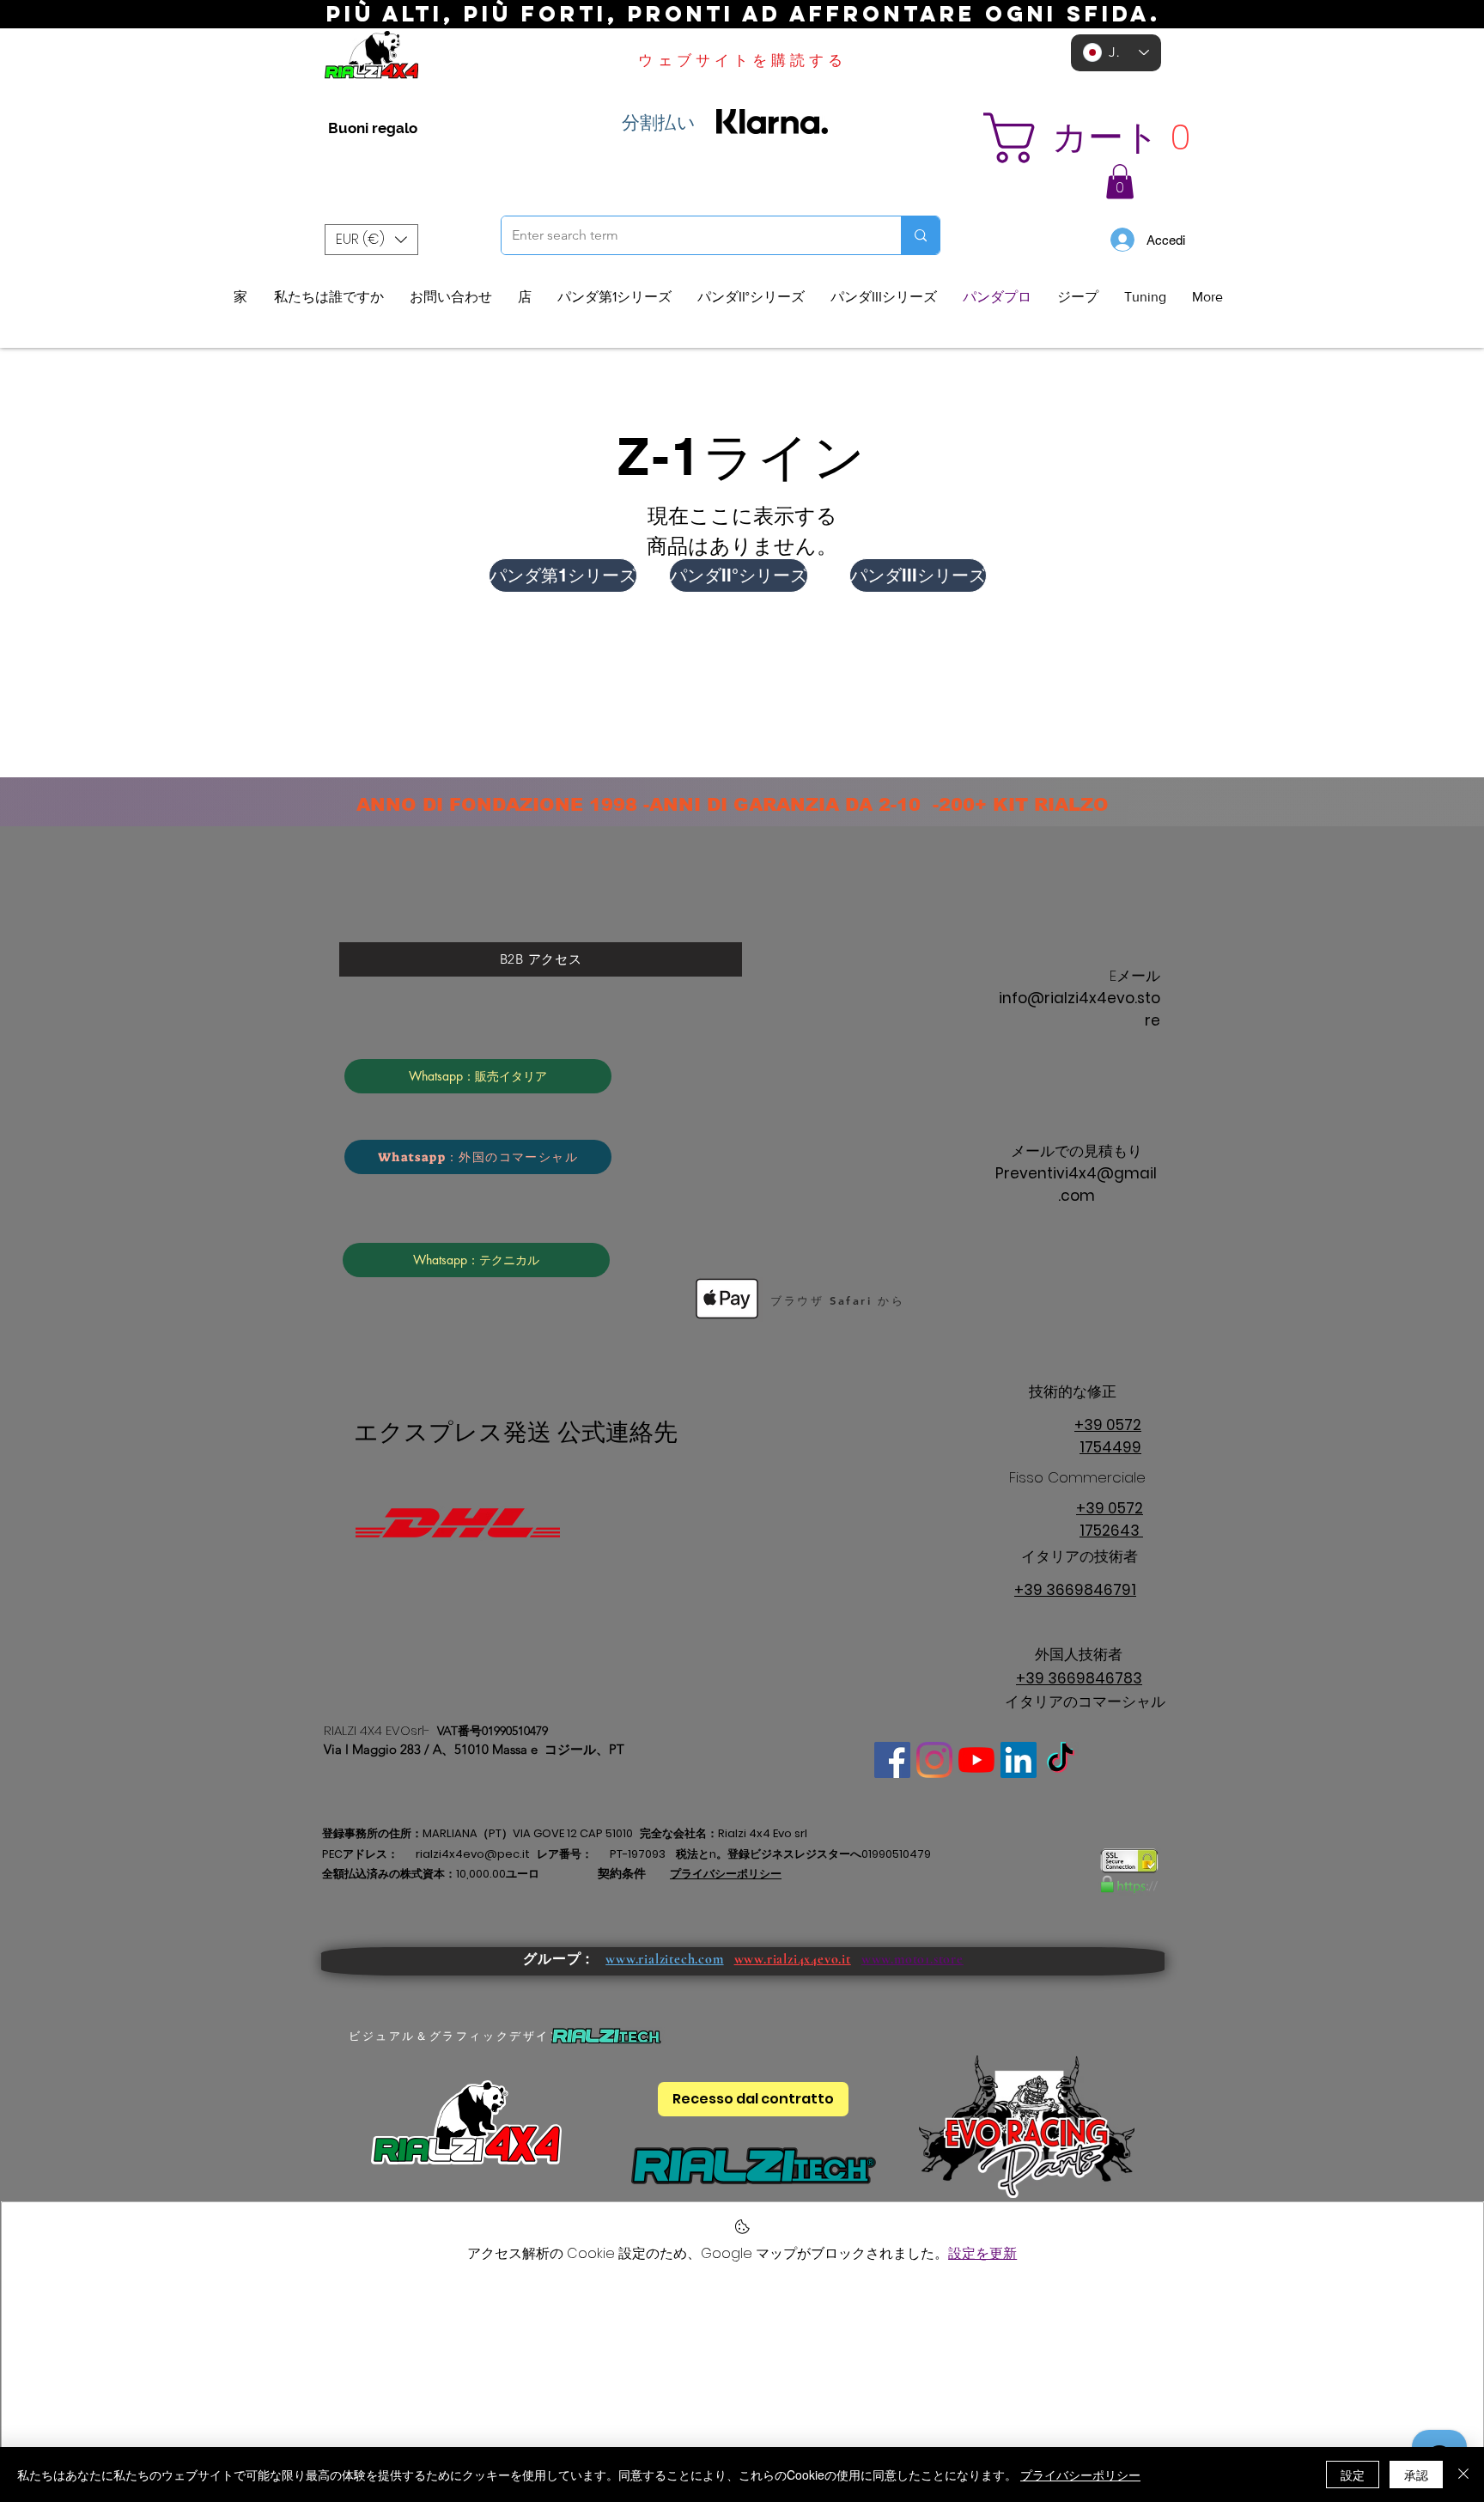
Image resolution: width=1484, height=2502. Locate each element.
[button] (1108, 138)
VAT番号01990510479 (493, 1731)
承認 (1416, 2475)
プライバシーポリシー (1080, 2475)
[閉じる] (1463, 2475)
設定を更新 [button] (982, 2253)
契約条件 (622, 1873)
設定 (1353, 2475)
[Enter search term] (920, 235)
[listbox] (371, 240)
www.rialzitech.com (664, 1959)
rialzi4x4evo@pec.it (473, 1854)
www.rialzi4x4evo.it (793, 1959)
